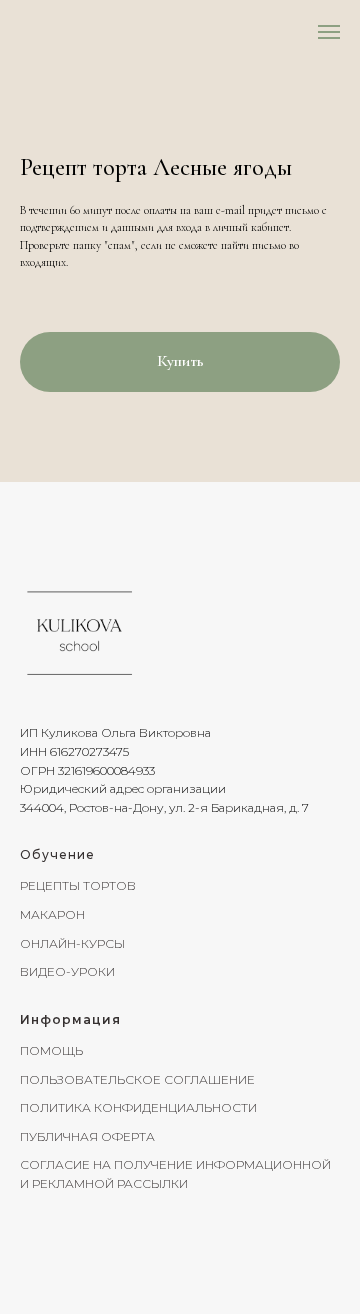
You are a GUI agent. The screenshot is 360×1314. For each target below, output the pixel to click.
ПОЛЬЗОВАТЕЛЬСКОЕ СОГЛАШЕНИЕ (137, 1079)
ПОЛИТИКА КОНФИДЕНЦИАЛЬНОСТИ (138, 1107)
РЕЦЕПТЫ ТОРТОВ (78, 885)
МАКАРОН (52, 914)
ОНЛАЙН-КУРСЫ (72, 943)
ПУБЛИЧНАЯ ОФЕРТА (87, 1136)
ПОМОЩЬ (51, 1050)
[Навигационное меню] (329, 32)
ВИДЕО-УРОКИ (67, 971)
